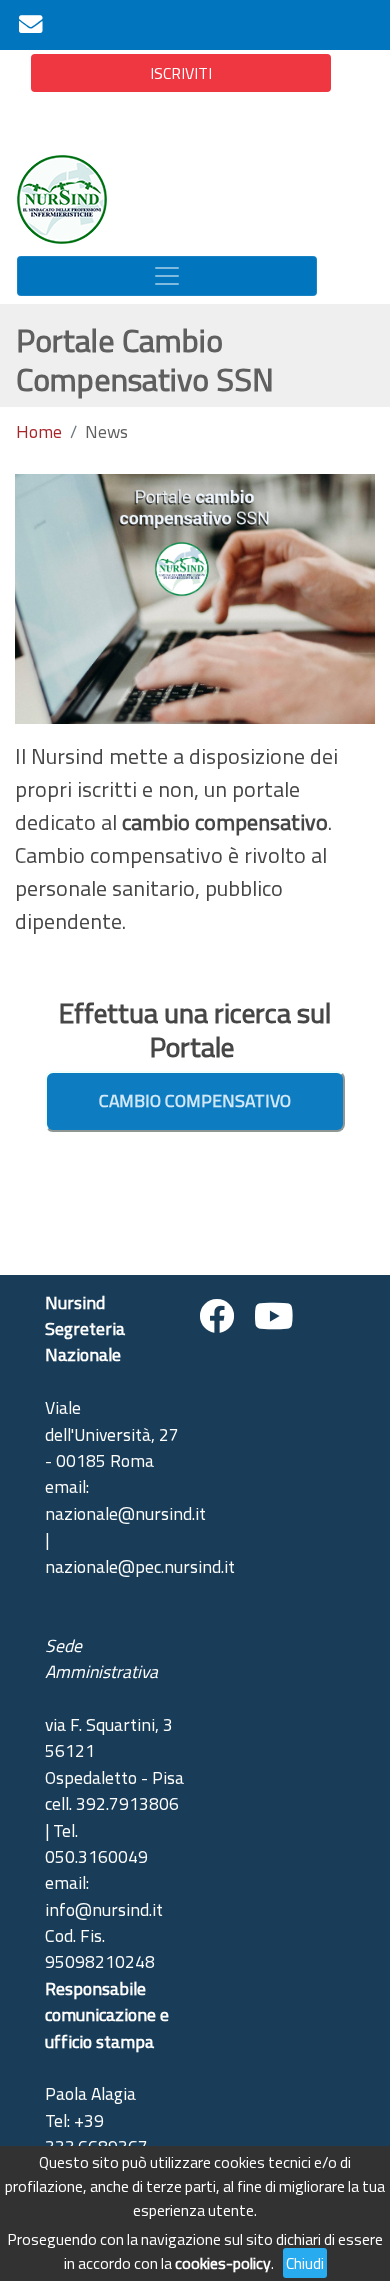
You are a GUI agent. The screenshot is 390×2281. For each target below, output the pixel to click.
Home (39, 432)
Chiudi (305, 2263)
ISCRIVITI (181, 73)
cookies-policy (223, 2263)
